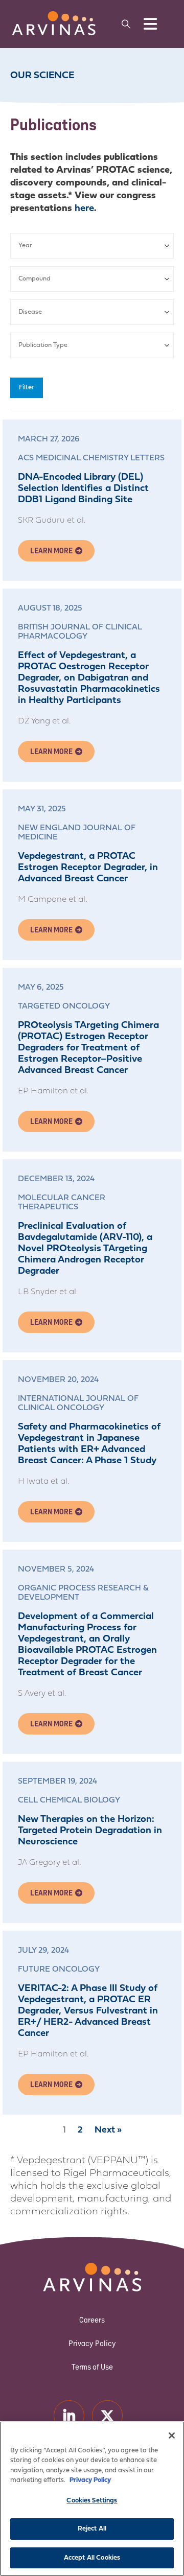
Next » (108, 2130)
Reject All (92, 2529)
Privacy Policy (92, 2343)
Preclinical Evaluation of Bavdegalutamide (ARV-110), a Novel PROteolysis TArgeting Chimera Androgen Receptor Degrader (85, 1249)
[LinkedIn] (69, 2415)
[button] (126, 24)
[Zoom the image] (54, 16)
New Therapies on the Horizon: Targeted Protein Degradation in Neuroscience (90, 1831)
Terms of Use (92, 2367)
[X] (107, 2415)
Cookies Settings (92, 2501)
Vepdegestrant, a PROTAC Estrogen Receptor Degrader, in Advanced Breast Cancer (88, 868)
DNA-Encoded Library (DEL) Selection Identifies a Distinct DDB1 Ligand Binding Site (83, 489)
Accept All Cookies (92, 2558)
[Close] (172, 2436)
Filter (27, 388)
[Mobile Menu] (150, 24)
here (84, 209)
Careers (92, 2320)
